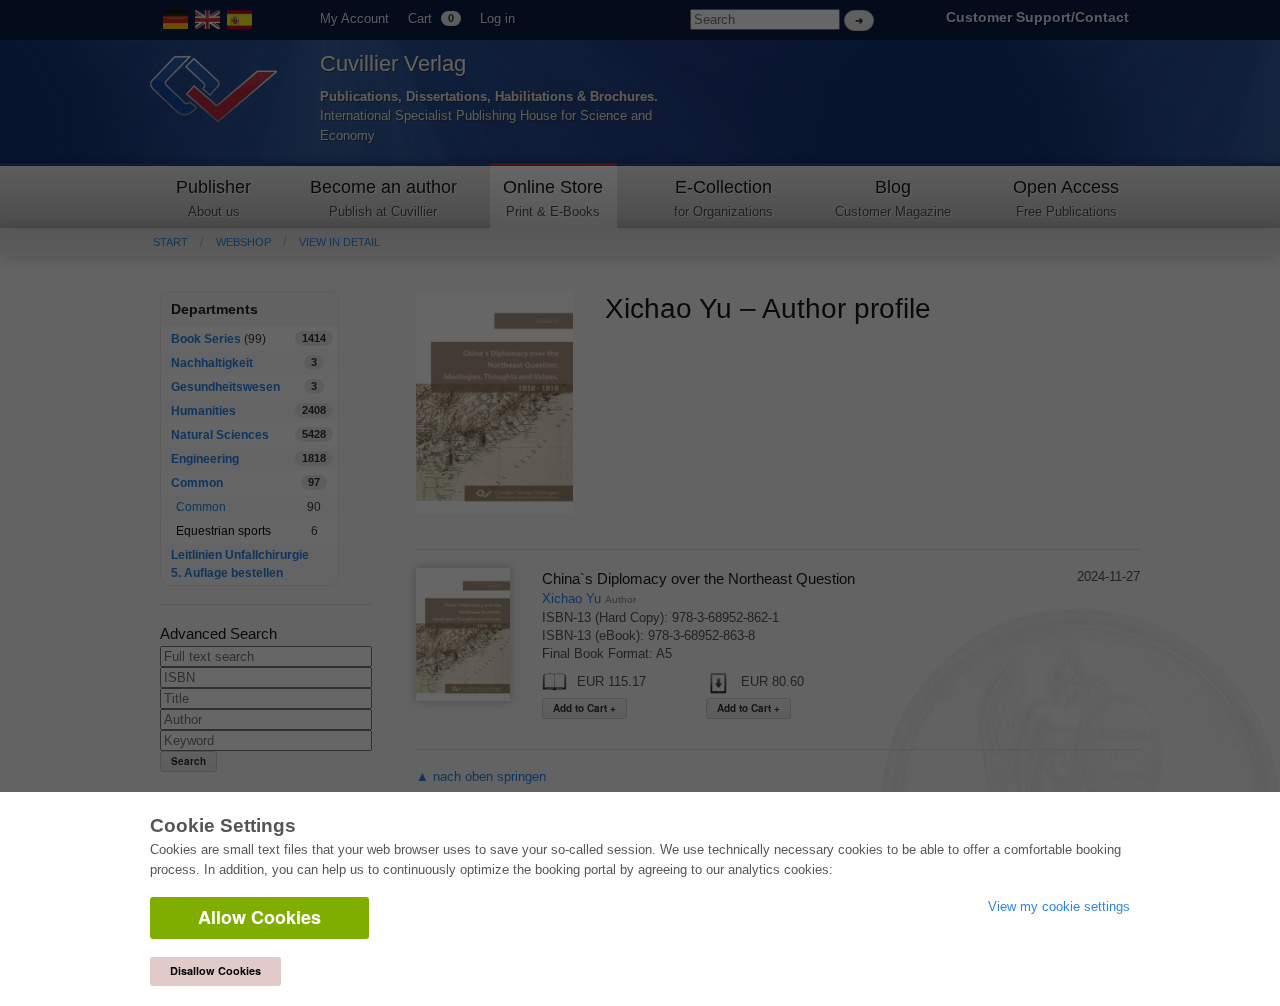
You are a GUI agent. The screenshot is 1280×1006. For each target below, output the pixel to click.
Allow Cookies (259, 917)
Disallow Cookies (215, 970)
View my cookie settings (1059, 906)
